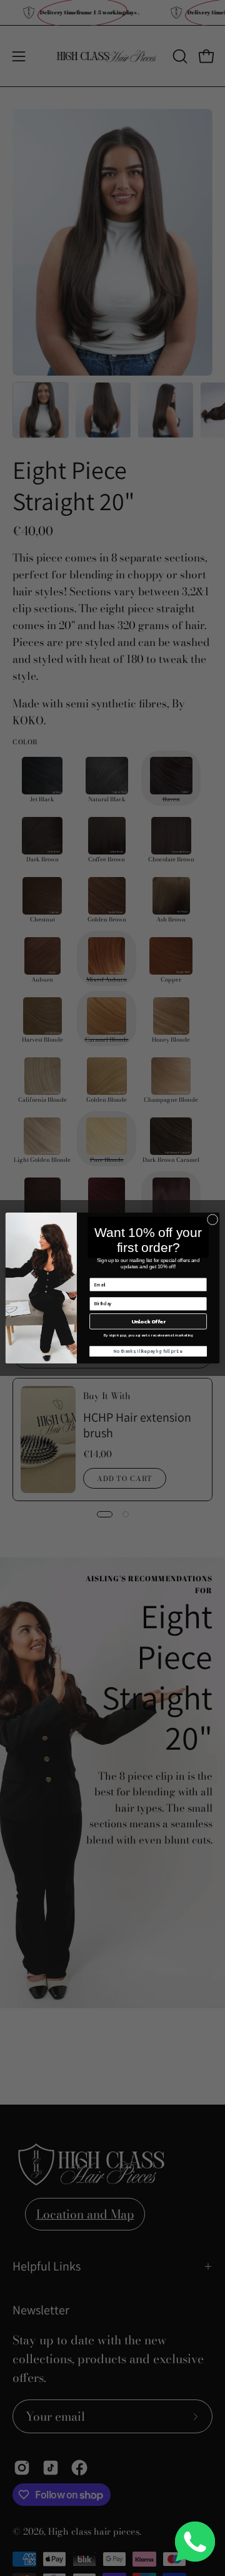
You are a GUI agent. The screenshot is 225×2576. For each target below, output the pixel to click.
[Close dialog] (212, 1220)
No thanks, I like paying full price (148, 1351)
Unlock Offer (148, 1321)
